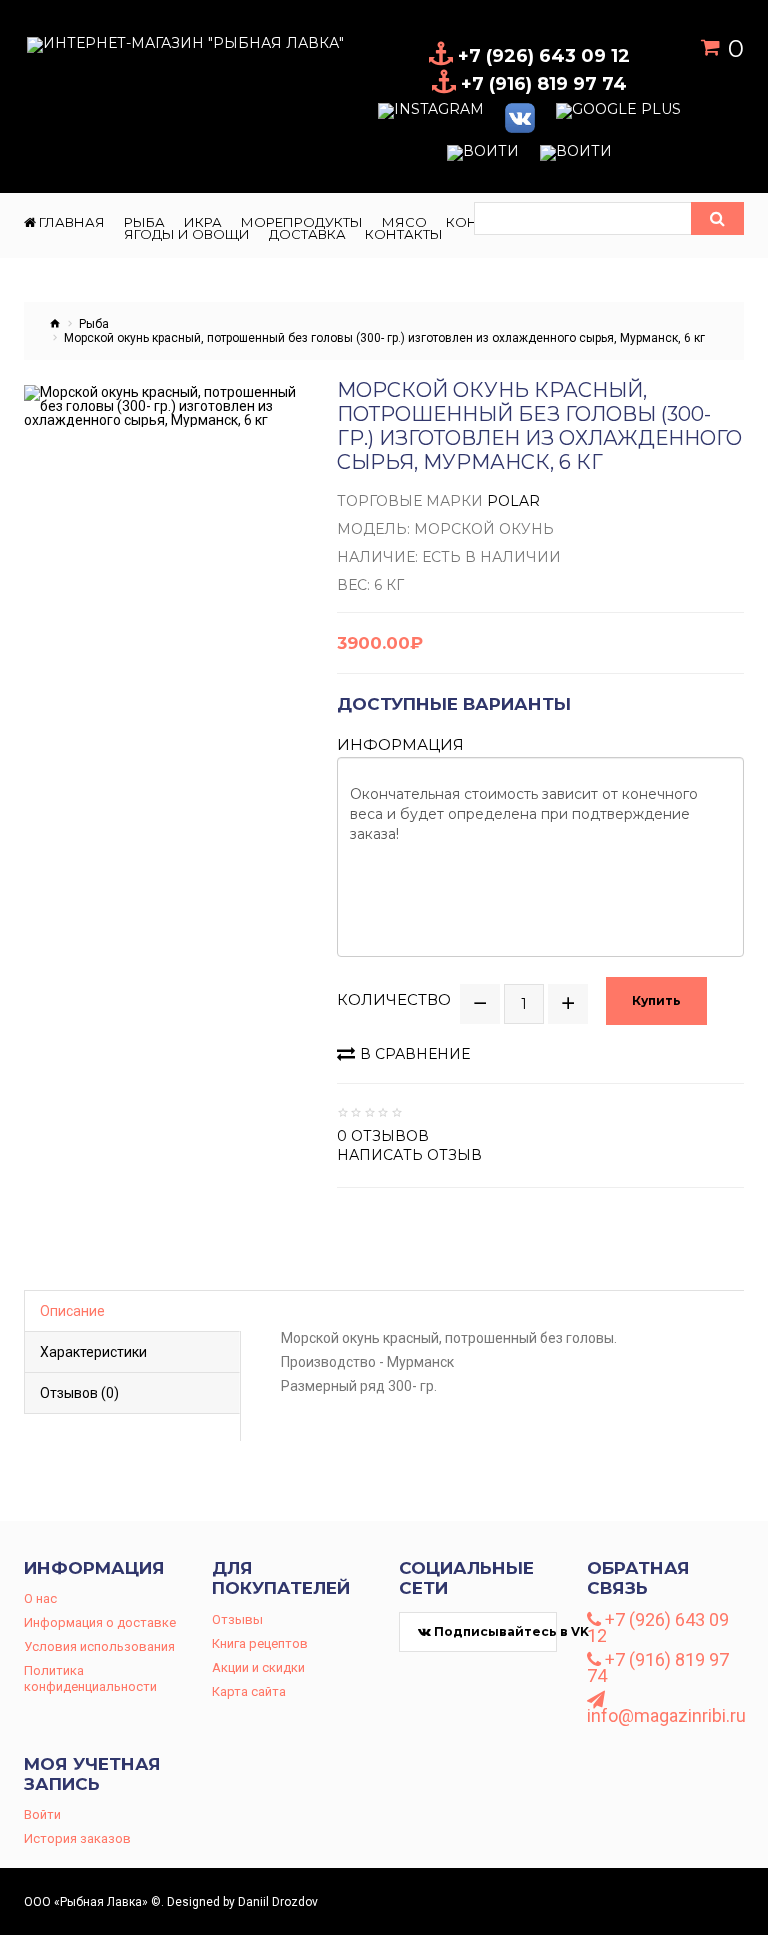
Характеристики (93, 1352)
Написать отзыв (409, 1155)
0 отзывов (383, 1136)
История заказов (77, 1838)
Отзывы (237, 1619)
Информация (400, 745)
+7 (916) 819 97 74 (658, 1668)
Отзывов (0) (79, 1393)
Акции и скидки (258, 1667)
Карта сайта (249, 1691)
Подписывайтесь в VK (494, 1631)
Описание (72, 1311)
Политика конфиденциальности (90, 1678)
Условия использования (99, 1646)
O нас (40, 1598)
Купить (656, 1000)
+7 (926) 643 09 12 (658, 1628)
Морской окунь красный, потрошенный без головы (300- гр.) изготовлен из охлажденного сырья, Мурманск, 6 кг (384, 338)
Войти (42, 1814)
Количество (394, 1000)
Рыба (94, 324)
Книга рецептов (260, 1643)
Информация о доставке (100, 1622)
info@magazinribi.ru (666, 1714)
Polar (513, 501)
